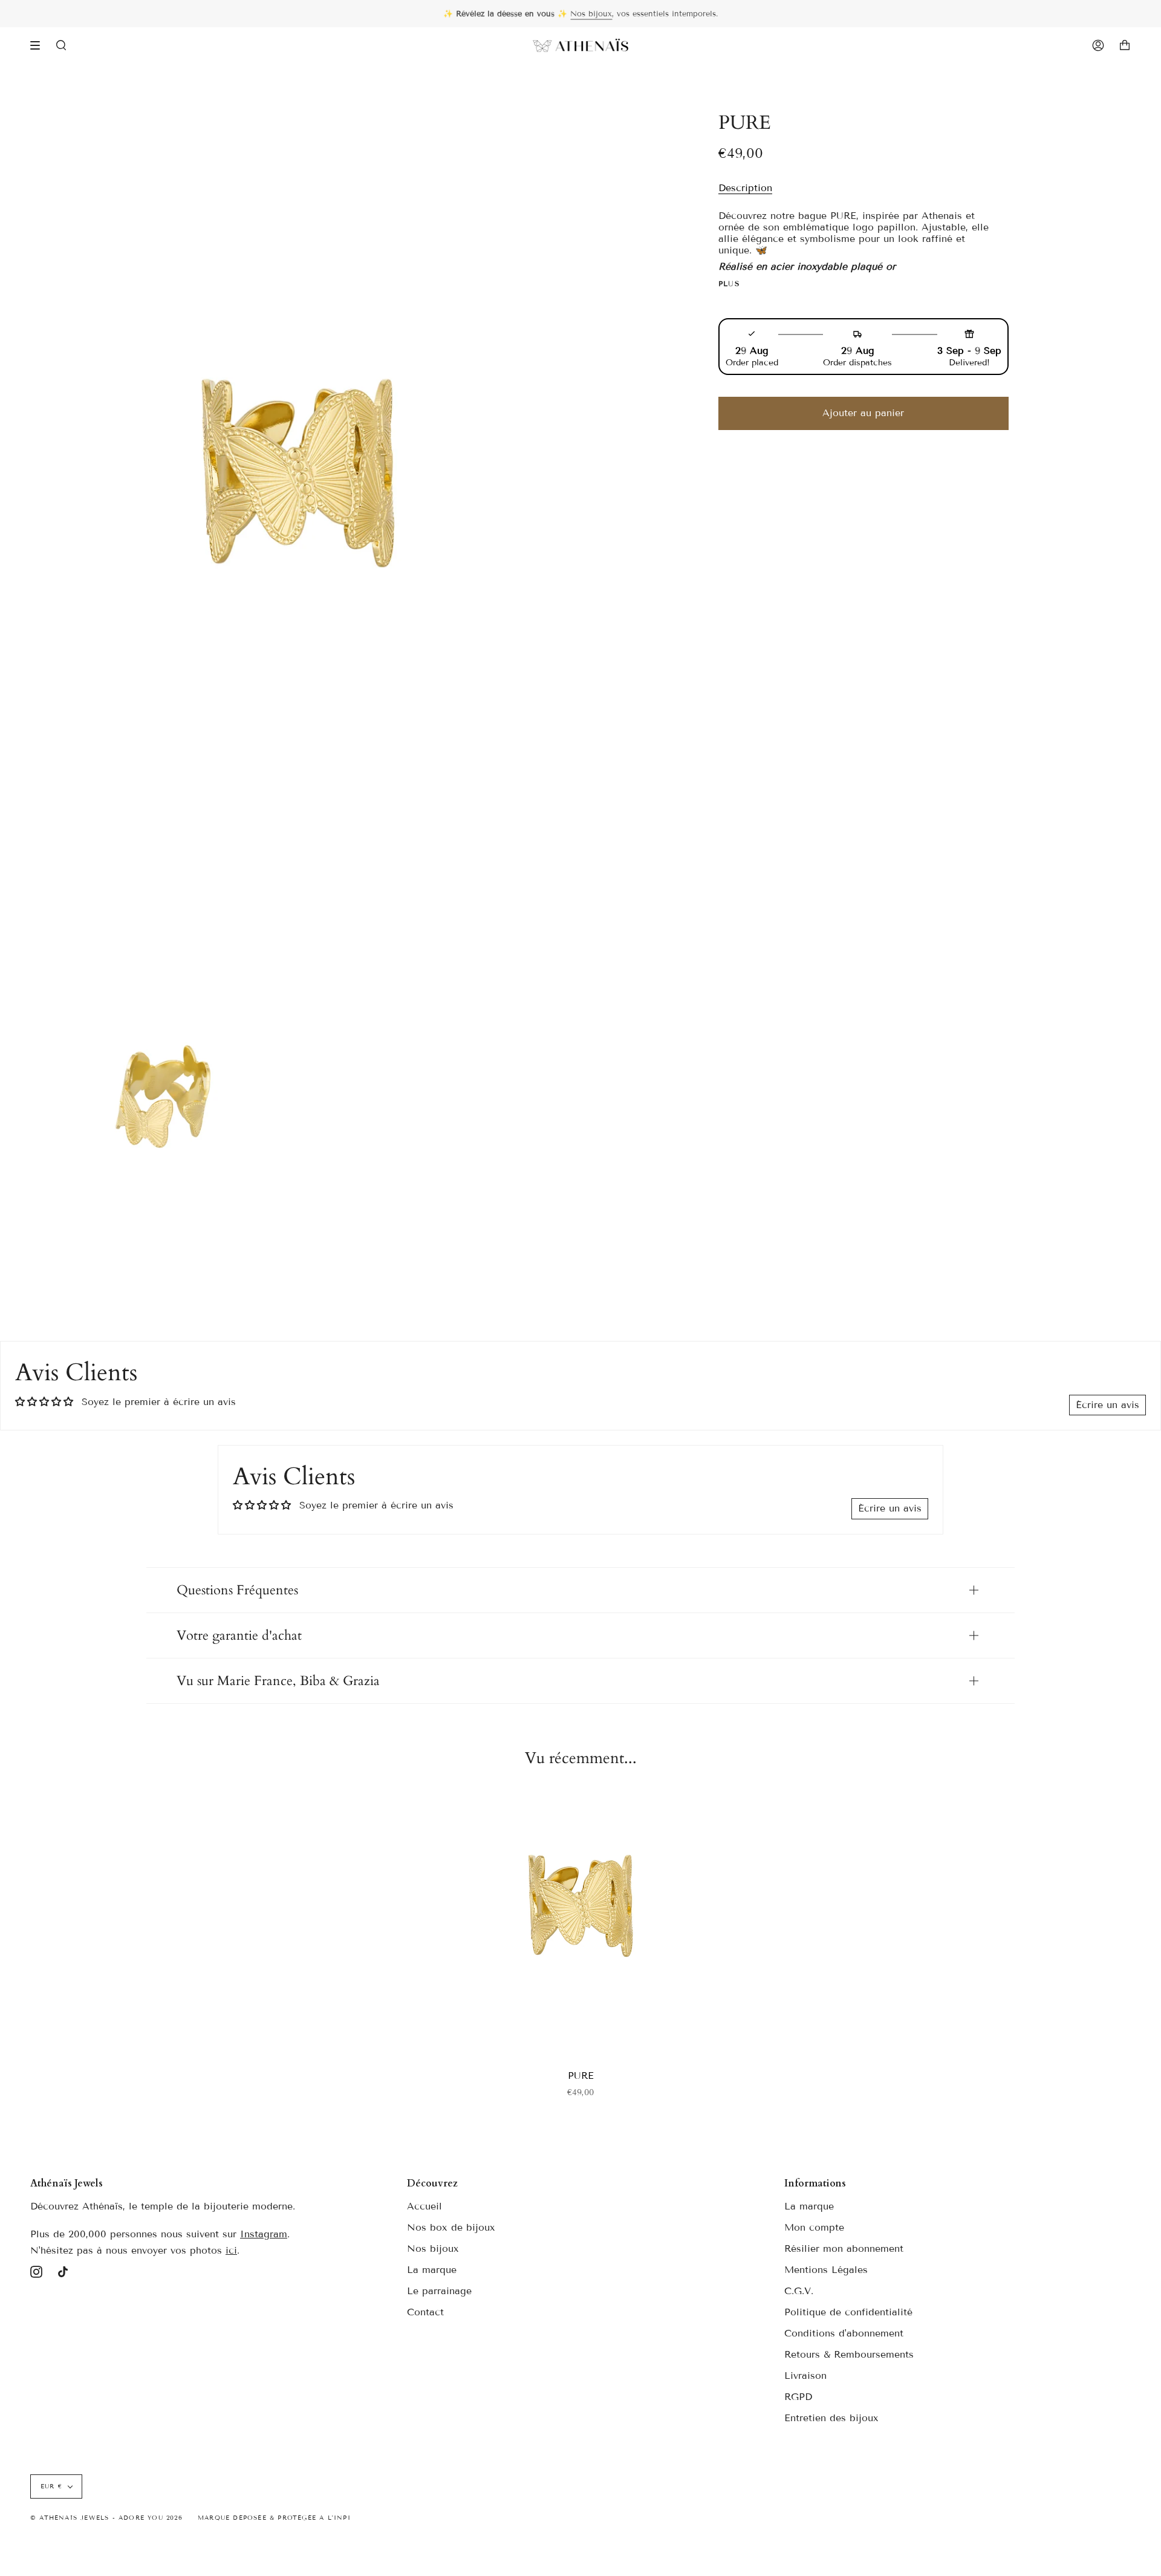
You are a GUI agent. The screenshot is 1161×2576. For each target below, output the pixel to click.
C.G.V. (799, 2291)
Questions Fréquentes (237, 1590)
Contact (425, 2312)
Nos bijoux (591, 14)
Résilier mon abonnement (844, 2248)
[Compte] (1098, 45)
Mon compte (814, 2227)
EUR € (51, 2486)
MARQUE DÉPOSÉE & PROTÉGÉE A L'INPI (274, 2518)
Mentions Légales (826, 2270)
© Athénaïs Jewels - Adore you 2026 (106, 2518)
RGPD (798, 2397)
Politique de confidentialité (848, 2312)
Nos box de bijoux (451, 2227)
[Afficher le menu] (39, 45)
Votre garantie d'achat (239, 1635)
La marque (432, 2270)
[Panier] (1125, 45)
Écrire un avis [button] (1107, 1405)
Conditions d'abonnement (844, 2333)
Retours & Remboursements (849, 2354)
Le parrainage (439, 2291)
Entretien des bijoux (831, 2418)
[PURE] (580, 1922)
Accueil (424, 2206)
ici (231, 2250)
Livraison (805, 2375)
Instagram (264, 2234)
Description (745, 188)
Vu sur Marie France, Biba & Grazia (278, 1681)
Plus (730, 284)
